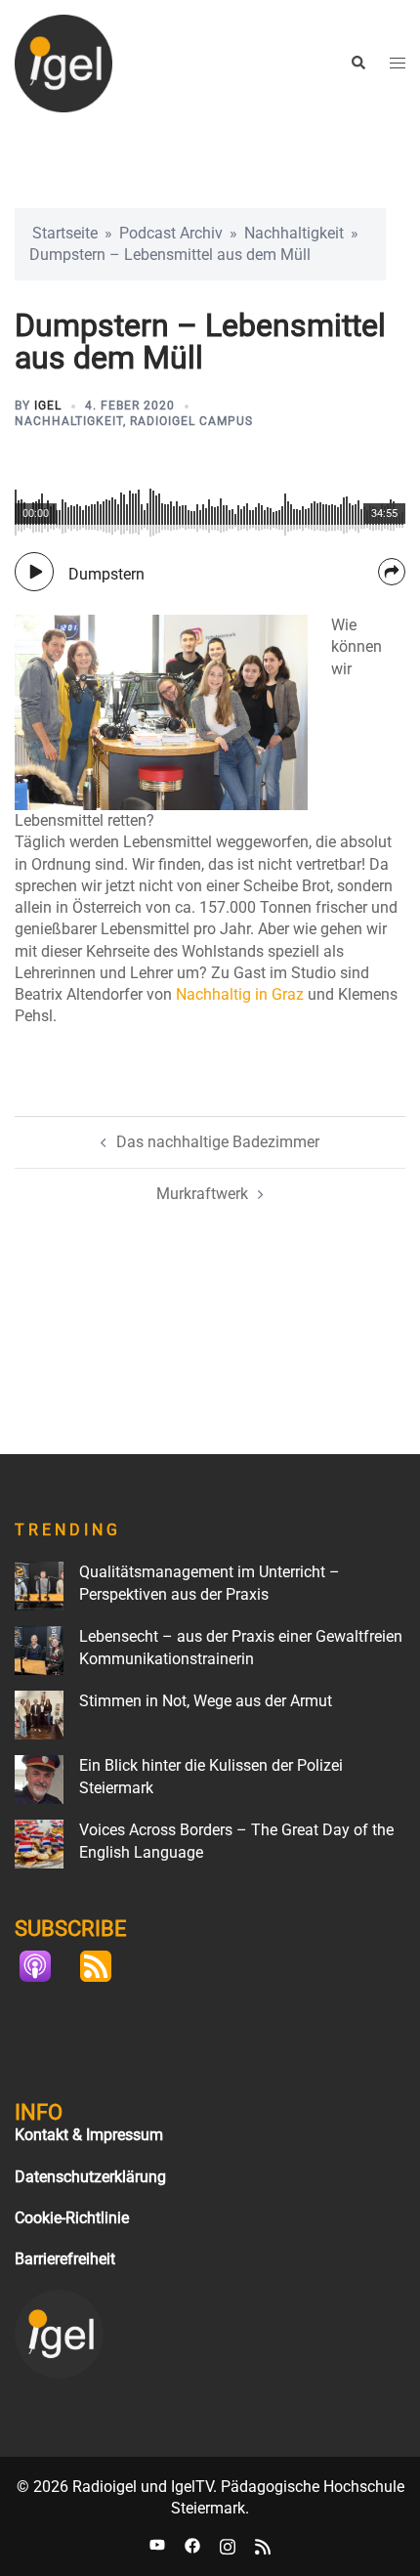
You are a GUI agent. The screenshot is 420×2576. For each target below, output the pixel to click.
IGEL (48, 406)
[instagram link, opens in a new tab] (228, 2545)
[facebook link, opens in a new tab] (192, 2545)
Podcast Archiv (171, 233)
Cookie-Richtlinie (72, 2218)
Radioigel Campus (191, 421)
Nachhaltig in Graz (240, 994)
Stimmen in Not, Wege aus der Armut (206, 1701)
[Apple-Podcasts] (45, 1966)
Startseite (65, 233)
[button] (357, 64)
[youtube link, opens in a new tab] (157, 2545)
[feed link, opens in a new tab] (263, 2545)
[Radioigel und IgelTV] (63, 62)
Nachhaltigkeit (294, 233)
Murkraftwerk (202, 1194)
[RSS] (105, 1966)
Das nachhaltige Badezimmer (218, 1142)
